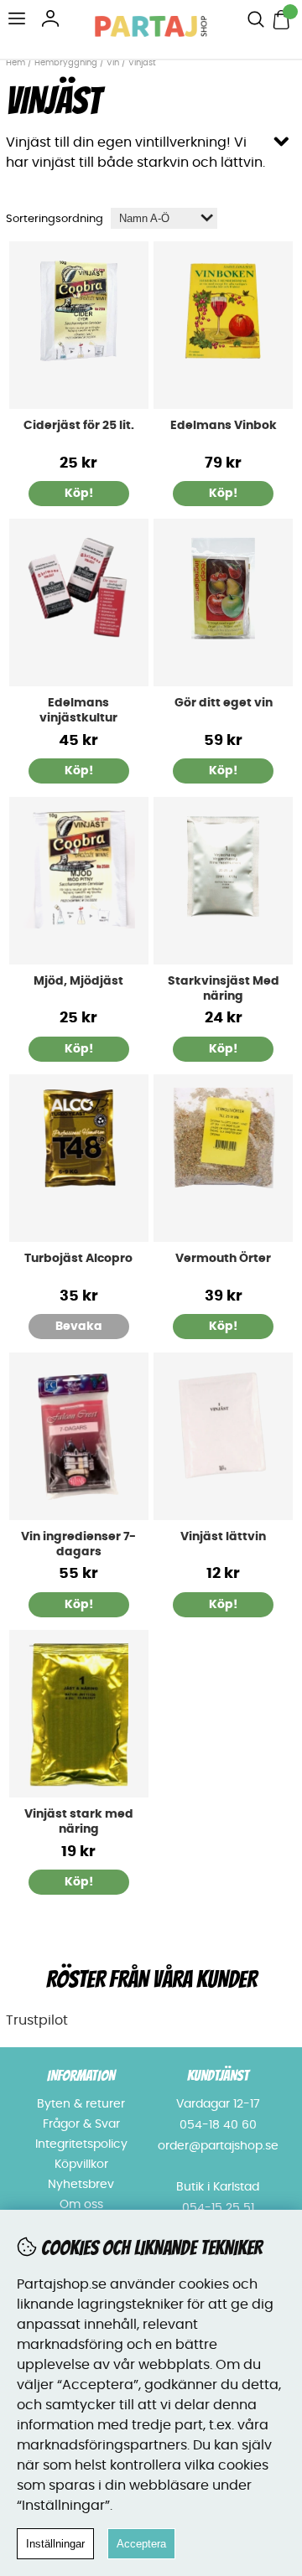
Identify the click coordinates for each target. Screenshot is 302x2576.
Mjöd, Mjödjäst (78, 981)
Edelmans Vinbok (224, 426)
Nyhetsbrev (81, 2185)
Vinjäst (142, 63)
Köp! (79, 771)
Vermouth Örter (223, 1259)
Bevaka (79, 1327)
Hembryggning (67, 63)
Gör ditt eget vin (224, 703)
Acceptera (141, 2544)
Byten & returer (81, 2104)
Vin (114, 63)
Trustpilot (37, 2020)
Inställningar (55, 2544)
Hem (16, 63)
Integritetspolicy (81, 2144)
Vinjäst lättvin (223, 1537)
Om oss (81, 2205)
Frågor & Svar (81, 2124)
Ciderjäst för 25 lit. (79, 426)
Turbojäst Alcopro (78, 1259)
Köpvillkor (81, 2165)
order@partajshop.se (218, 2146)
